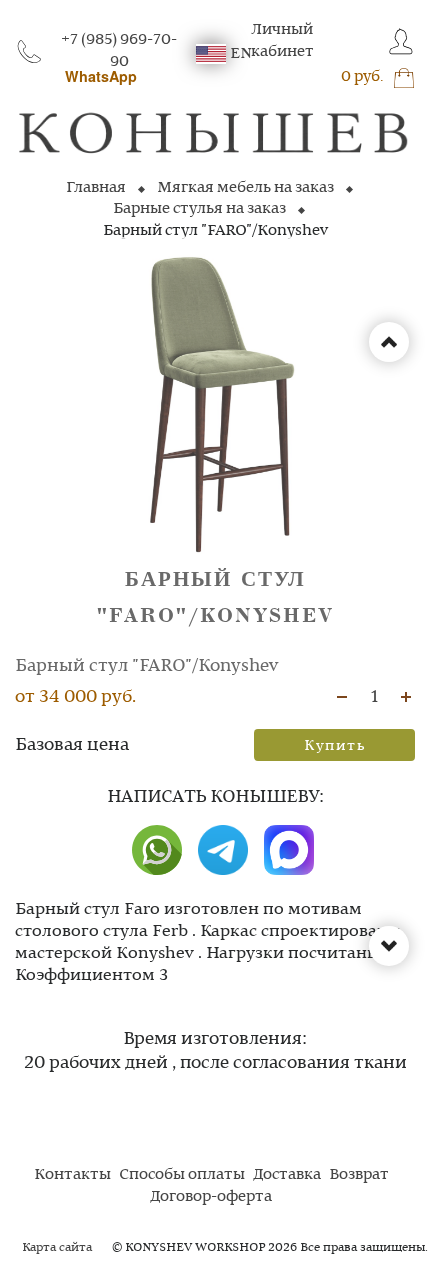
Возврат (359, 1175)
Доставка (287, 1175)
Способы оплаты (182, 1175)
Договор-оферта (211, 1197)
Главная (96, 188)
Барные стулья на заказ (199, 209)
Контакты (72, 1175)
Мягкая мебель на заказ (245, 188)
